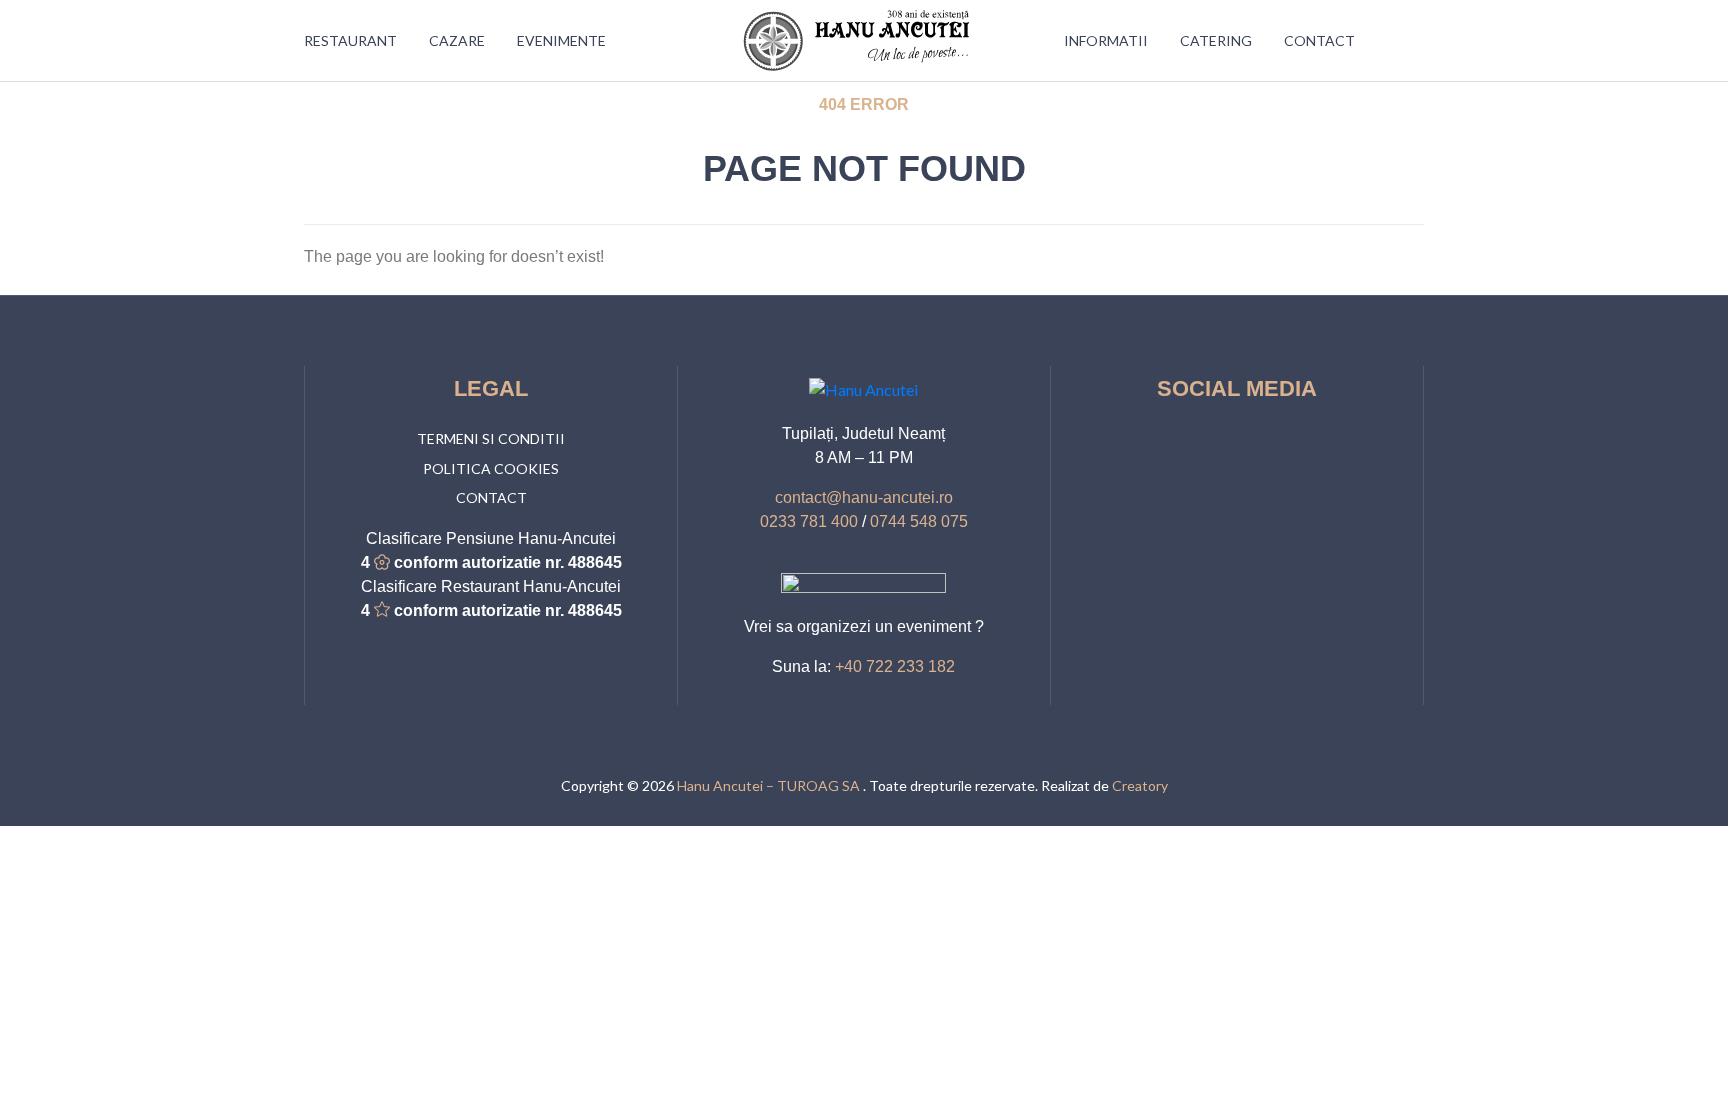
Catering (1216, 40)
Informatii (1106, 40)
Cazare (457, 40)
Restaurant (350, 40)
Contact (1319, 40)
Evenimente (561, 40)
